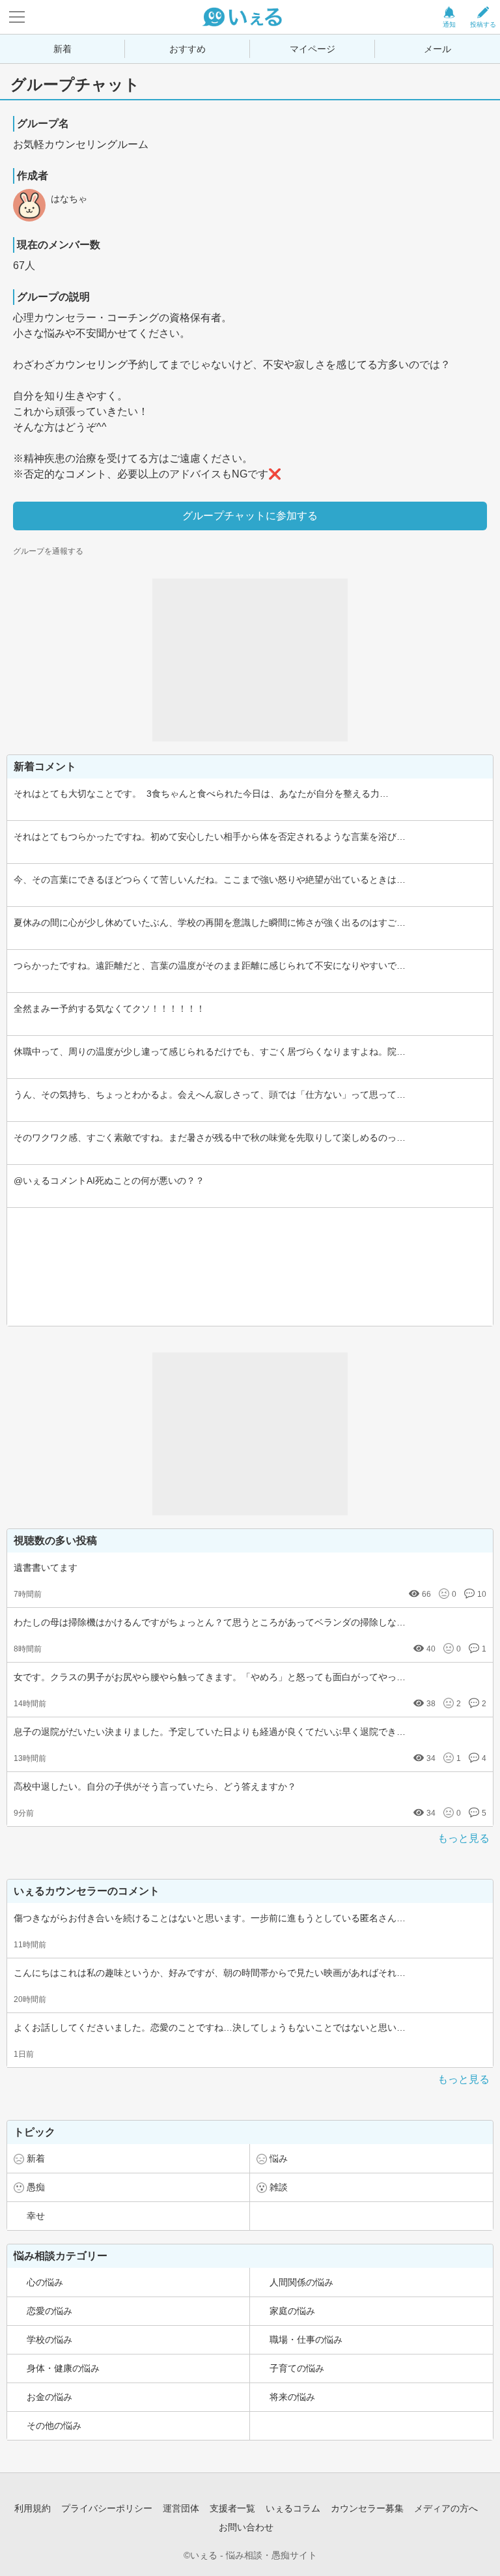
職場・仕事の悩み (306, 2340)
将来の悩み (292, 2397)
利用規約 (33, 2508)
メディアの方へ (446, 2508)
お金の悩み (49, 2397)
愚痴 (36, 2187)
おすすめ (187, 49)
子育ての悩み (297, 2368)
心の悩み (45, 2282)
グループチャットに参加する (250, 516)
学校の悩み (49, 2340)
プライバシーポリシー (107, 2508)
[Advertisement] (250, 660)
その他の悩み (54, 2426)
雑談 (279, 2187)
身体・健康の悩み (63, 2368)
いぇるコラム (293, 2508)
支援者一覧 (232, 2508)
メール (437, 49)
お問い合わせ (246, 2527)
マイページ (312, 49)
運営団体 (181, 2508)
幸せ (36, 2216)
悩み (279, 2158)
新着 (62, 49)
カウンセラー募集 (367, 2508)
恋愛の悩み (49, 2311)
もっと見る (464, 1838)
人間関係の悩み (301, 2282)
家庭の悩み (292, 2311)
